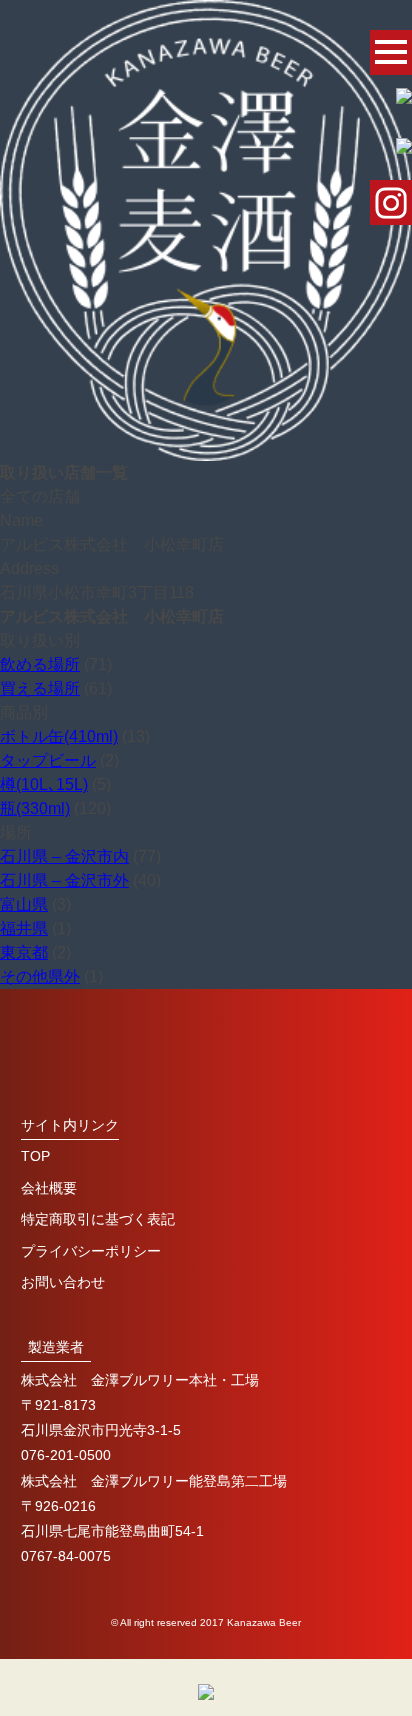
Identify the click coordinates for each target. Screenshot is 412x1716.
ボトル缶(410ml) (59, 736)
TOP (35, 1156)
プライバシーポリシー (91, 1251)
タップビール (48, 760)
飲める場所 (40, 664)
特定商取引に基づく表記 (98, 1219)
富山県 (24, 904)
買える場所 (40, 688)
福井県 (24, 928)
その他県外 (40, 976)
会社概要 (49, 1188)
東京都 (24, 952)
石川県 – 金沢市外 (64, 880)
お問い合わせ (63, 1282)
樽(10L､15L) (44, 784)
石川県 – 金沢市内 (64, 856)
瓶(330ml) (35, 808)
